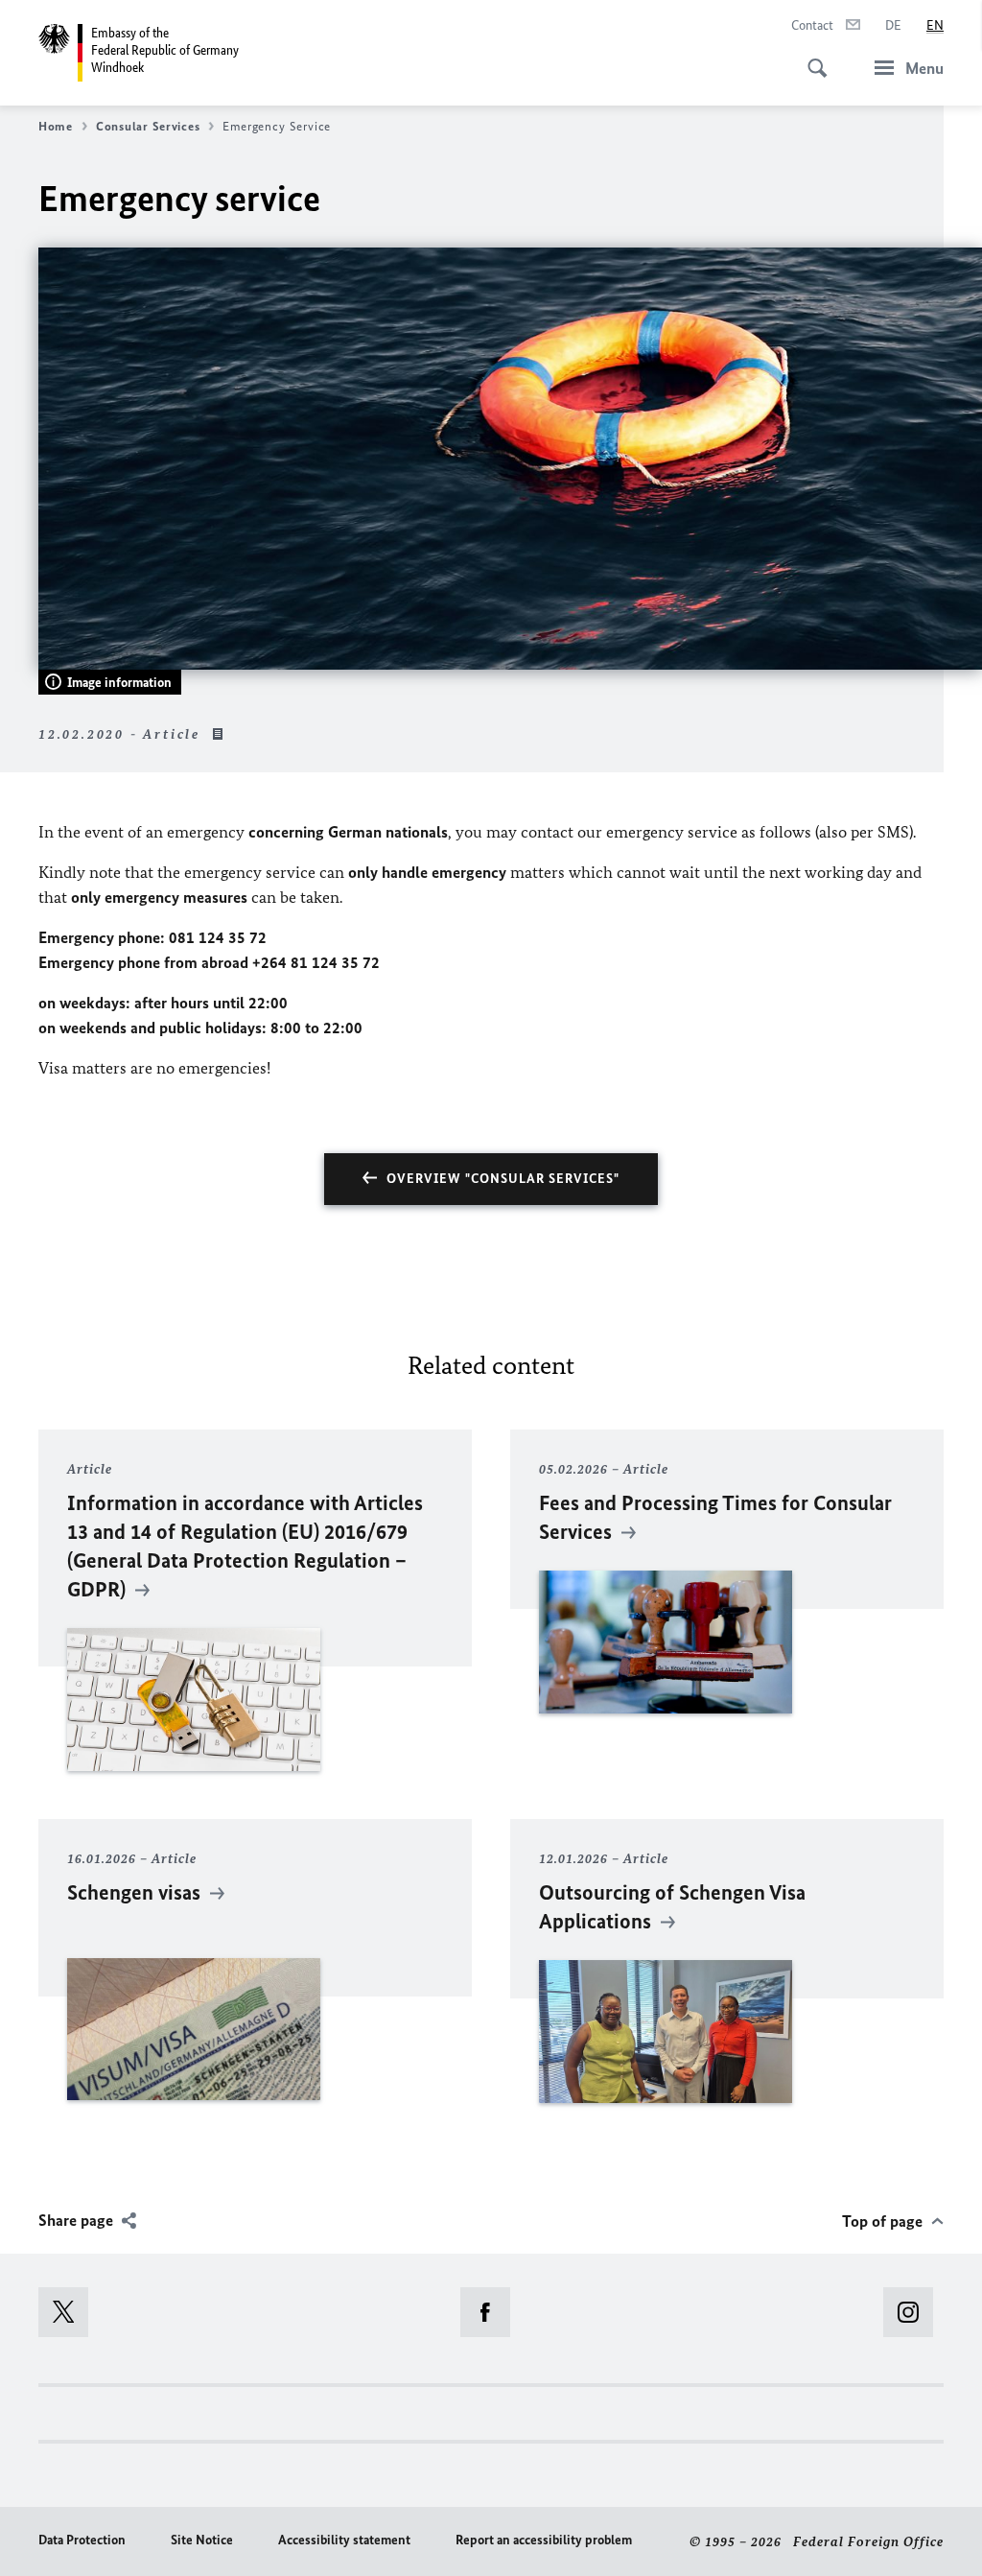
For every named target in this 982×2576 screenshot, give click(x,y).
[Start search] (811, 58)
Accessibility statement (344, 2540)
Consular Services (148, 126)
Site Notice (202, 2540)
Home (56, 126)
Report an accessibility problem (544, 2540)
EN (935, 25)
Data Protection (82, 2540)
